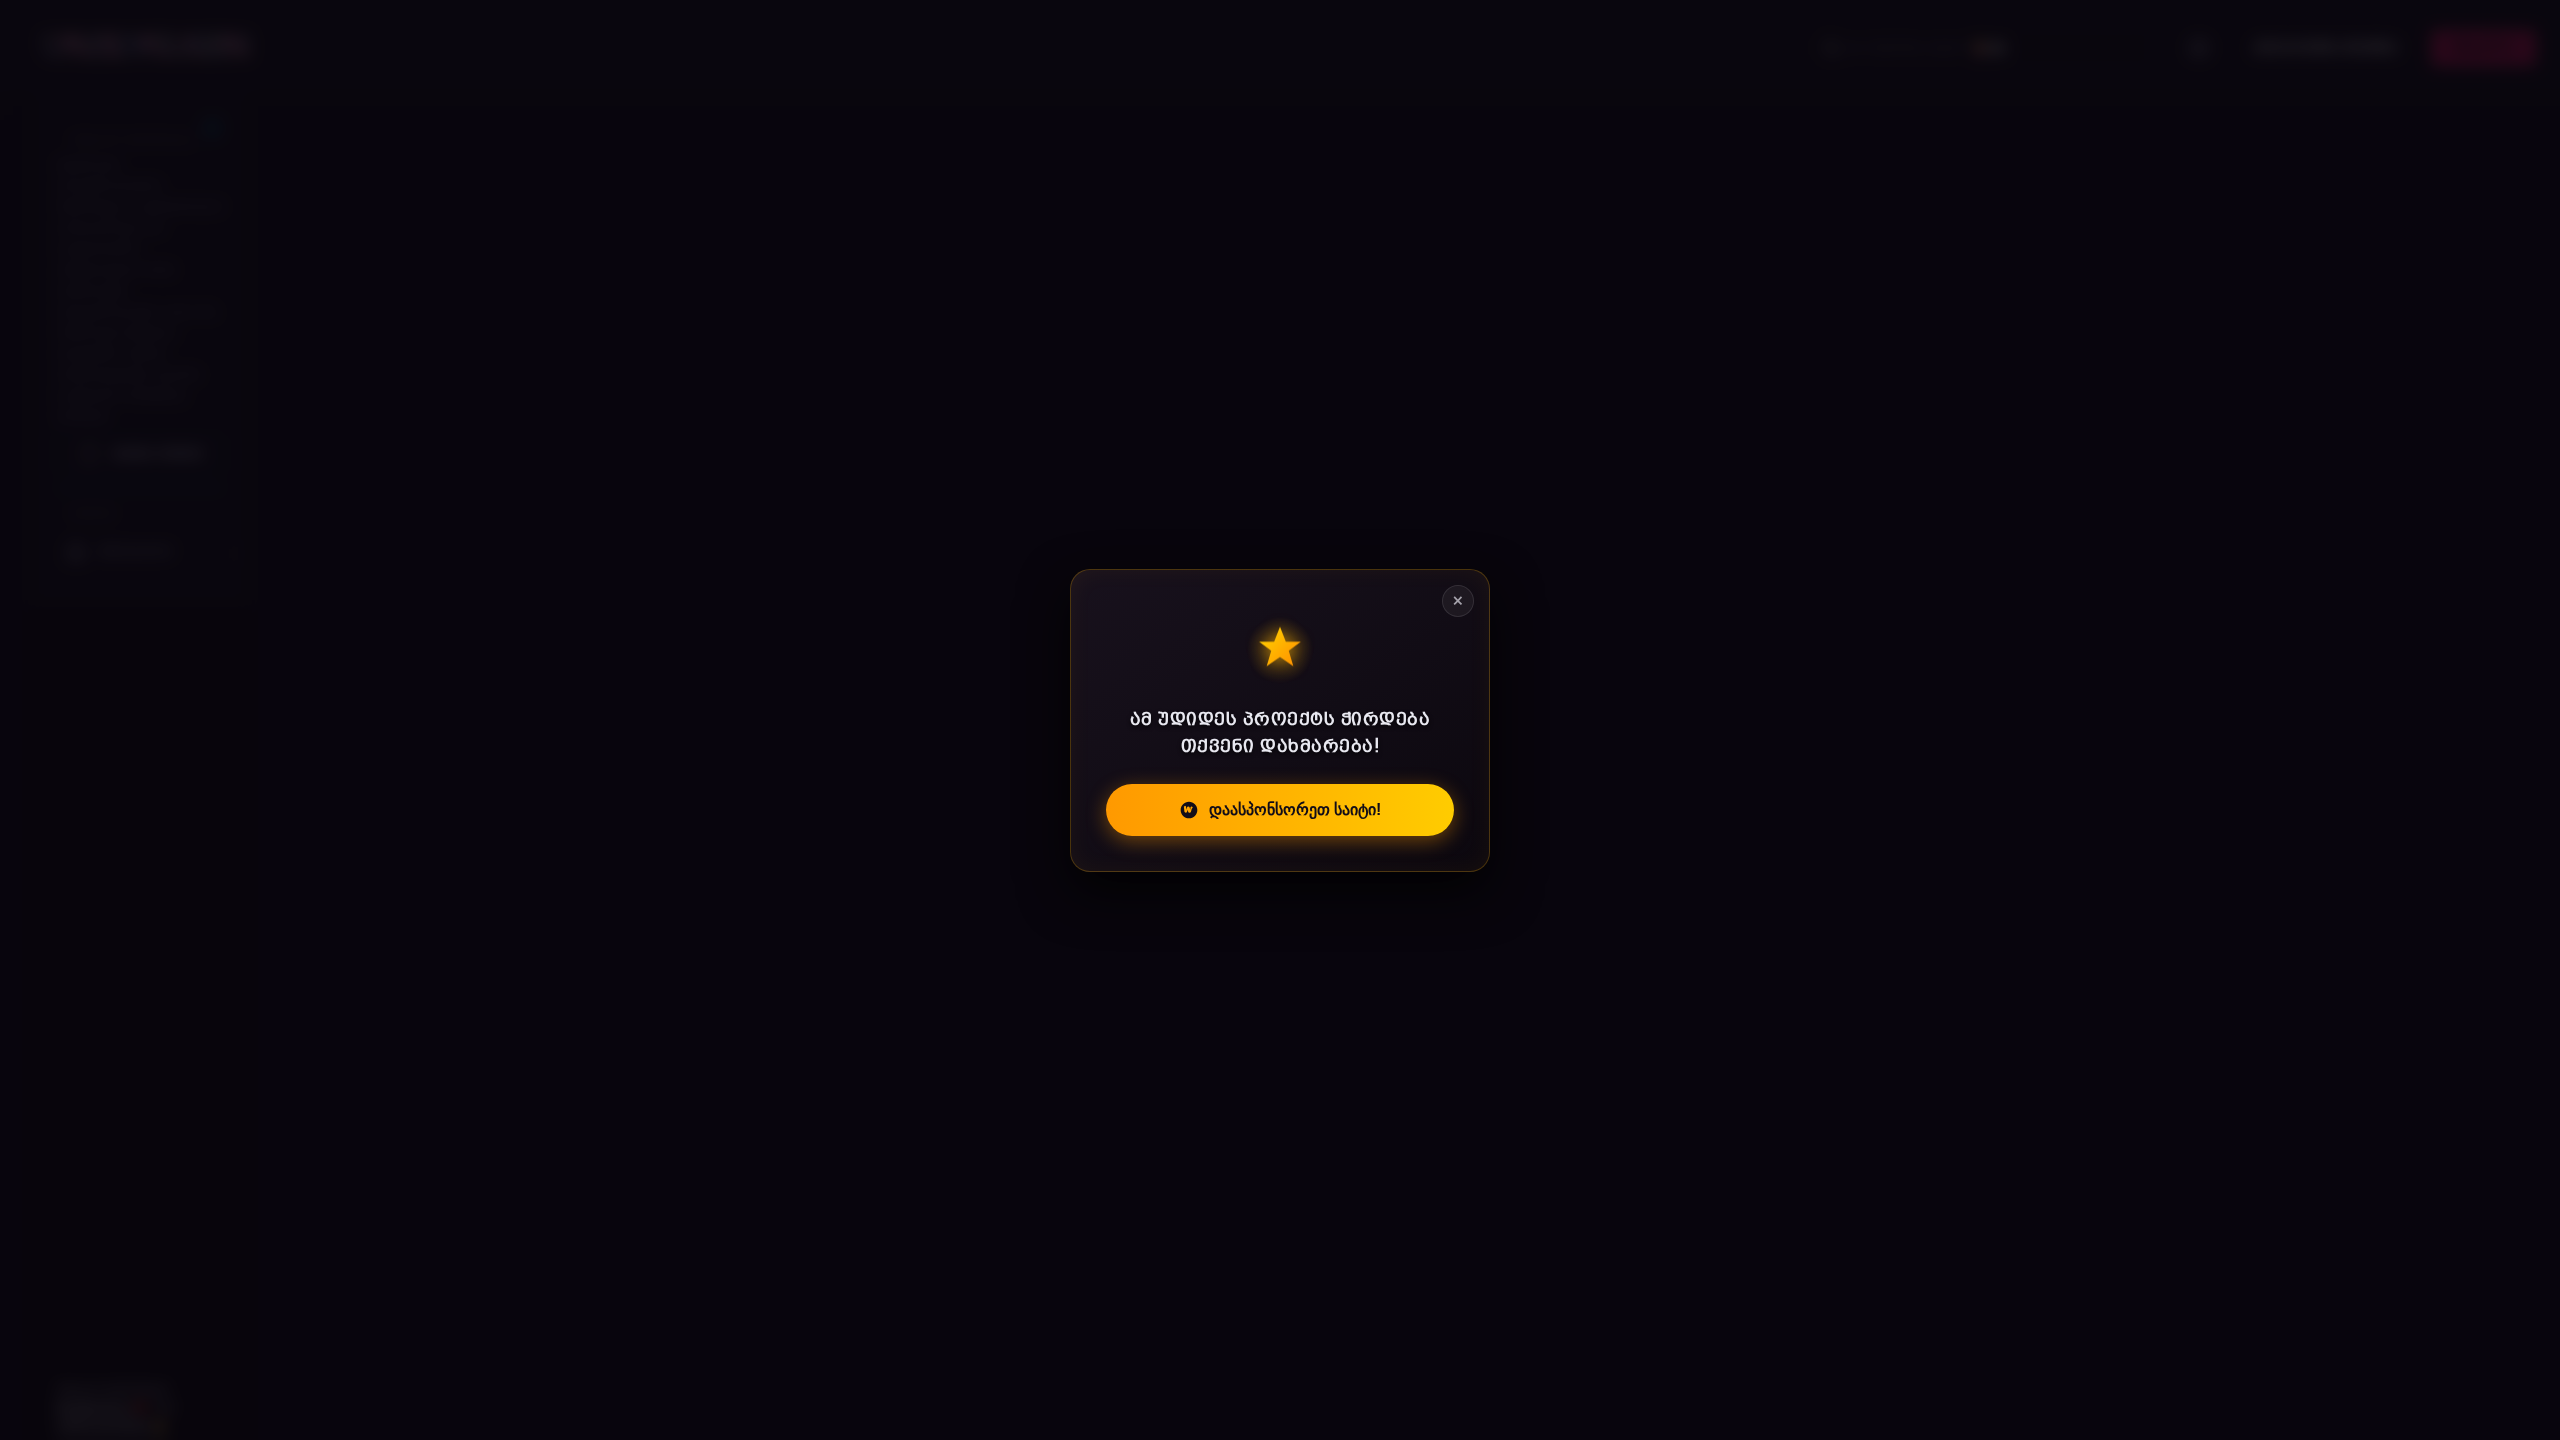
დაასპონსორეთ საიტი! (1295, 809)
